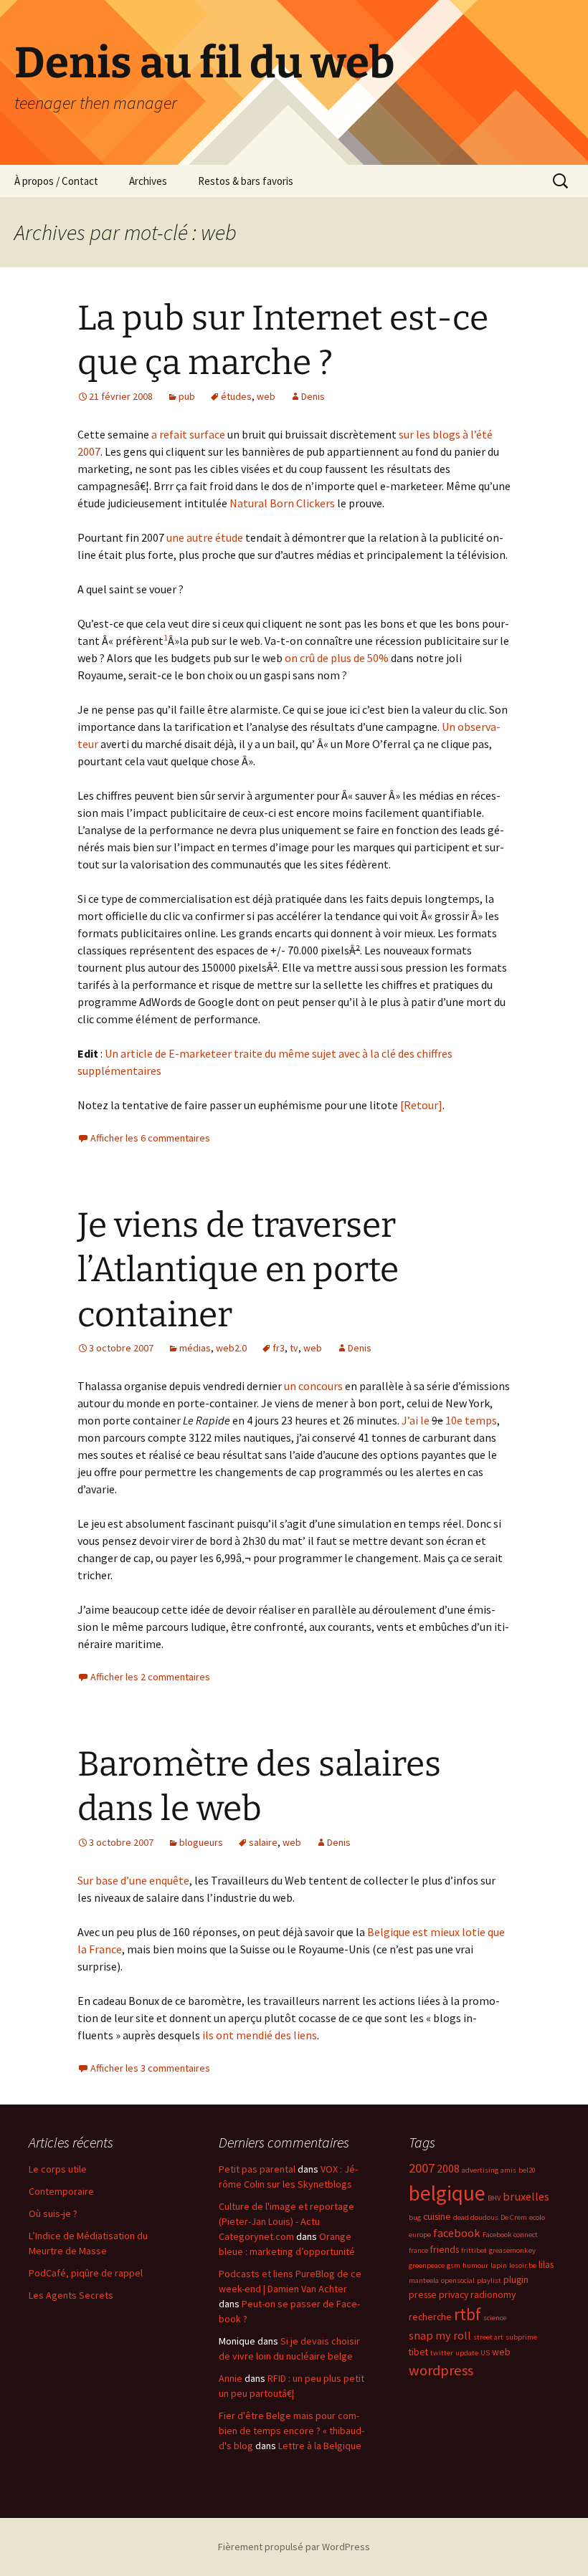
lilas (546, 2264)
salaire (263, 1842)
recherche (430, 2317)
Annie (231, 2378)
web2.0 (231, 1348)
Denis (313, 396)
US (485, 2353)
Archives (148, 181)
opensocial (458, 2280)
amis (508, 2170)
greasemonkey (512, 2250)
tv (294, 1348)
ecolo (537, 2217)
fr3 (279, 1348)
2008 (448, 2168)
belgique (447, 2193)
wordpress (441, 2370)
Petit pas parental (257, 2169)
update (467, 2353)
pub (187, 396)
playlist (489, 2280)
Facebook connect (510, 2235)
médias (195, 1348)
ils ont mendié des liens (260, 2035)
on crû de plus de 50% (337, 658)
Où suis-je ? (53, 2213)
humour (475, 2265)
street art (488, 2337)
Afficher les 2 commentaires (150, 1677)
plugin (516, 2279)
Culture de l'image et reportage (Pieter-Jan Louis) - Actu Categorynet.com (286, 2221)
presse (423, 2294)
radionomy (493, 2294)
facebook (457, 2233)
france (418, 2250)
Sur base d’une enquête (133, 1880)
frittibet (474, 2250)
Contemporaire (61, 2191)
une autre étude (205, 537)
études (236, 396)
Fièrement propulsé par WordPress (294, 2547)
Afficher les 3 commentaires (150, 2068)
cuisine (437, 2216)
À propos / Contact (56, 181)
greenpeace (427, 2265)
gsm (454, 2265)
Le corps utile (58, 2169)
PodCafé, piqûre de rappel (86, 2273)
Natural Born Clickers (282, 503)
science (495, 2318)
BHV (494, 2198)
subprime (521, 2337)
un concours (313, 1386)
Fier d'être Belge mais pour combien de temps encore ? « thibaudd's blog (291, 2431)
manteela (424, 2280)
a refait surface (188, 434)
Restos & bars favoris (246, 181)
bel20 (527, 2170)
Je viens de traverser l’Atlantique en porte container (238, 1270)
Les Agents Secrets (71, 2295)
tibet (418, 2352)
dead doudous (476, 2217)
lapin (499, 2265)
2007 (422, 2168)
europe (420, 2235)
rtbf (468, 2314)
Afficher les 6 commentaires (150, 1138)
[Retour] (421, 1105)
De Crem (514, 2217)
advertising (480, 2170)
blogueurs (201, 1842)
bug (415, 2217)
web (266, 396)
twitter (442, 2353)
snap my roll (440, 2335)
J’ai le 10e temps (449, 1420)
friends (445, 2249)
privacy (454, 2294)
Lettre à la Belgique (320, 2446)
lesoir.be (523, 2265)
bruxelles (526, 2196)
